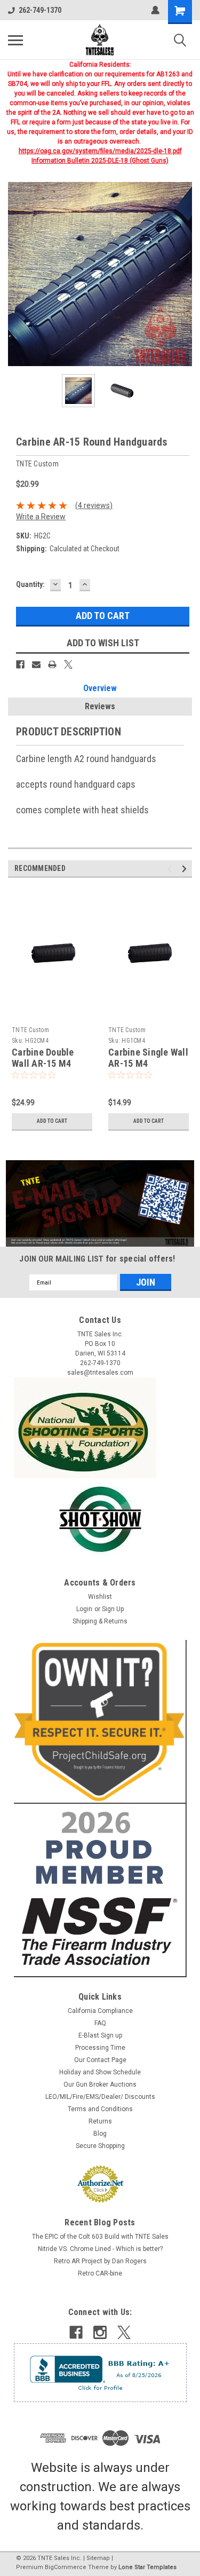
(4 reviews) (94, 505)
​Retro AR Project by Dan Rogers (100, 2261)
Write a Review (41, 517)
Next (184, 274)
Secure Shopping (100, 2146)
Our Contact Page (100, 2060)
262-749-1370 (40, 10)
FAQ (100, 2023)
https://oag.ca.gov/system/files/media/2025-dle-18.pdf (100, 151)
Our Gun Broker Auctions (100, 2084)
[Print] (52, 664)
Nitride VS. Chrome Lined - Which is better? (100, 2249)
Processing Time (100, 2048)
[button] (100, 1203)
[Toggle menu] (15, 40)
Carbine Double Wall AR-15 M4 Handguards (43, 1063)
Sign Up (113, 1609)
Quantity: (30, 584)
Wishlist (100, 1597)
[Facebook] (20, 664)
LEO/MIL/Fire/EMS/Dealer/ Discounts (100, 2097)
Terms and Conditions (100, 2109)
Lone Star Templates (147, 2567)
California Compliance (100, 2011)
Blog (100, 2134)
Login (84, 1609)
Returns (100, 2121)
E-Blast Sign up (100, 2035)
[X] (68, 664)
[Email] (36, 664)
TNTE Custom (30, 1030)
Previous (16, 274)
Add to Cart (52, 1121)
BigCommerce (66, 2567)
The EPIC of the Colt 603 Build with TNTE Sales (100, 2237)
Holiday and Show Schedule (100, 2072)
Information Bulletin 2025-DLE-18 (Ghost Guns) (100, 161)
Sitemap (98, 2558)
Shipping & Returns (100, 1621)
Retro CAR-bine (100, 2273)
